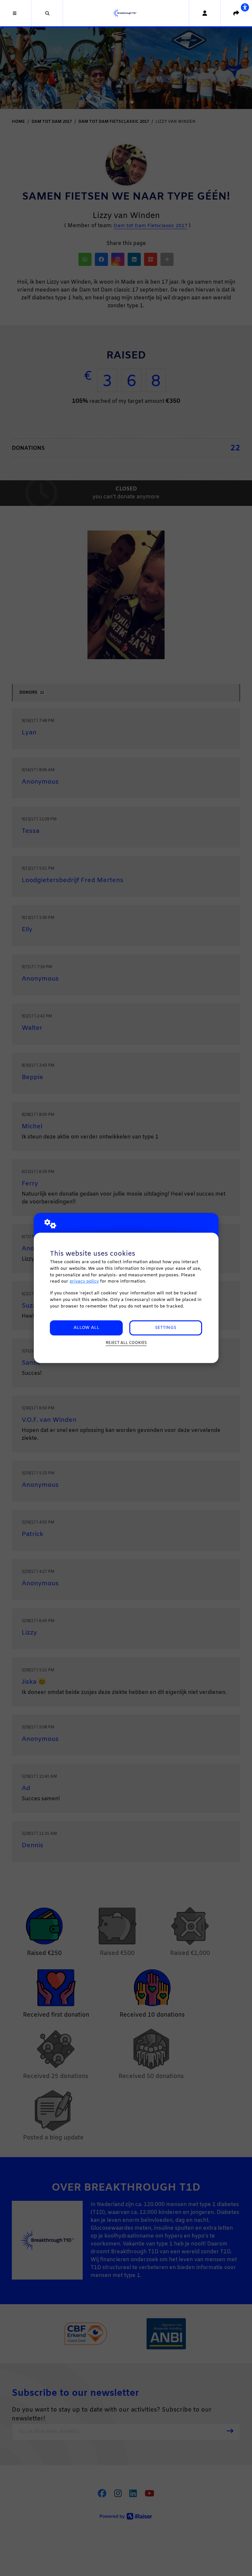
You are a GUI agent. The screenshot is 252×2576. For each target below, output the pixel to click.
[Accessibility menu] (245, 7)
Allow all (86, 1328)
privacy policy (84, 1281)
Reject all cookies (126, 1343)
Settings (166, 1328)
